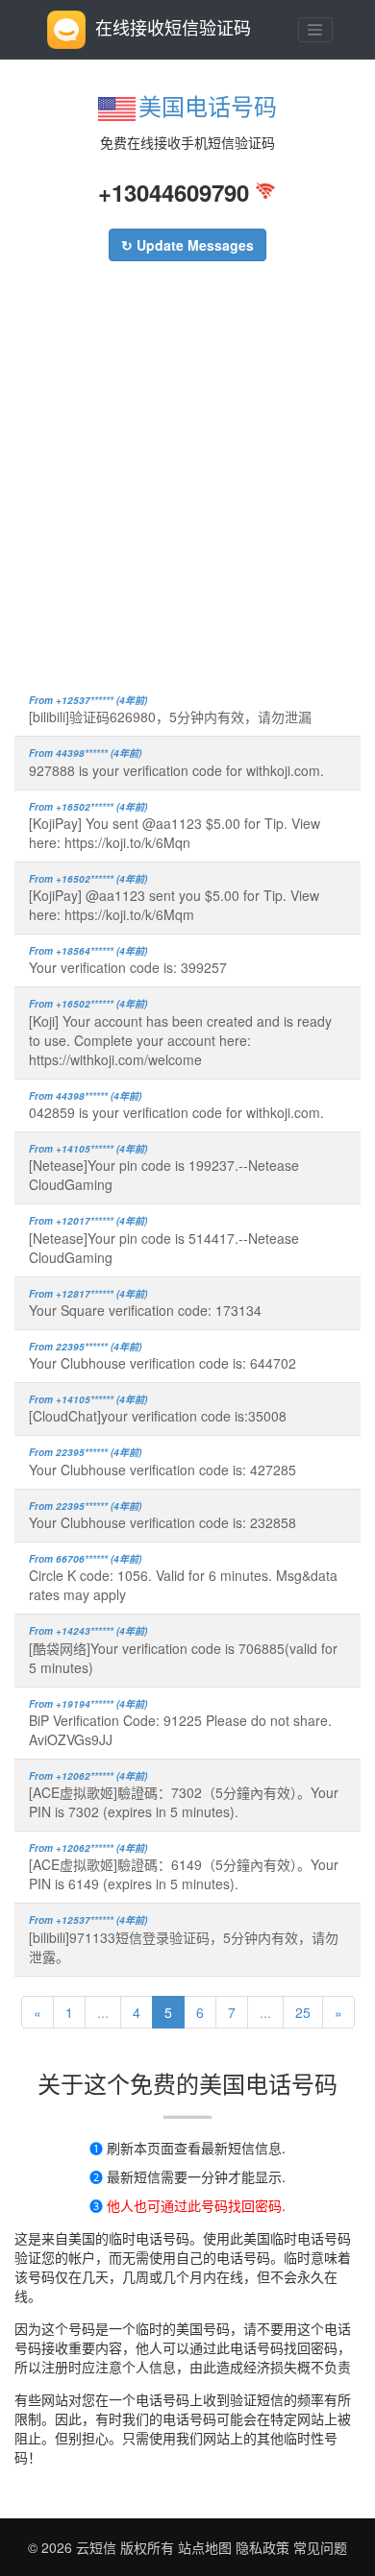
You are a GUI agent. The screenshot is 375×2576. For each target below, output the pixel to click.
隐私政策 (261, 2547)
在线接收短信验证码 (173, 27)
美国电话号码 (208, 105)
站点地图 (205, 2547)
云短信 (98, 2547)
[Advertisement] (187, 487)
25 (303, 2012)
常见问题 (320, 2547)
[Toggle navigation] (315, 30)
